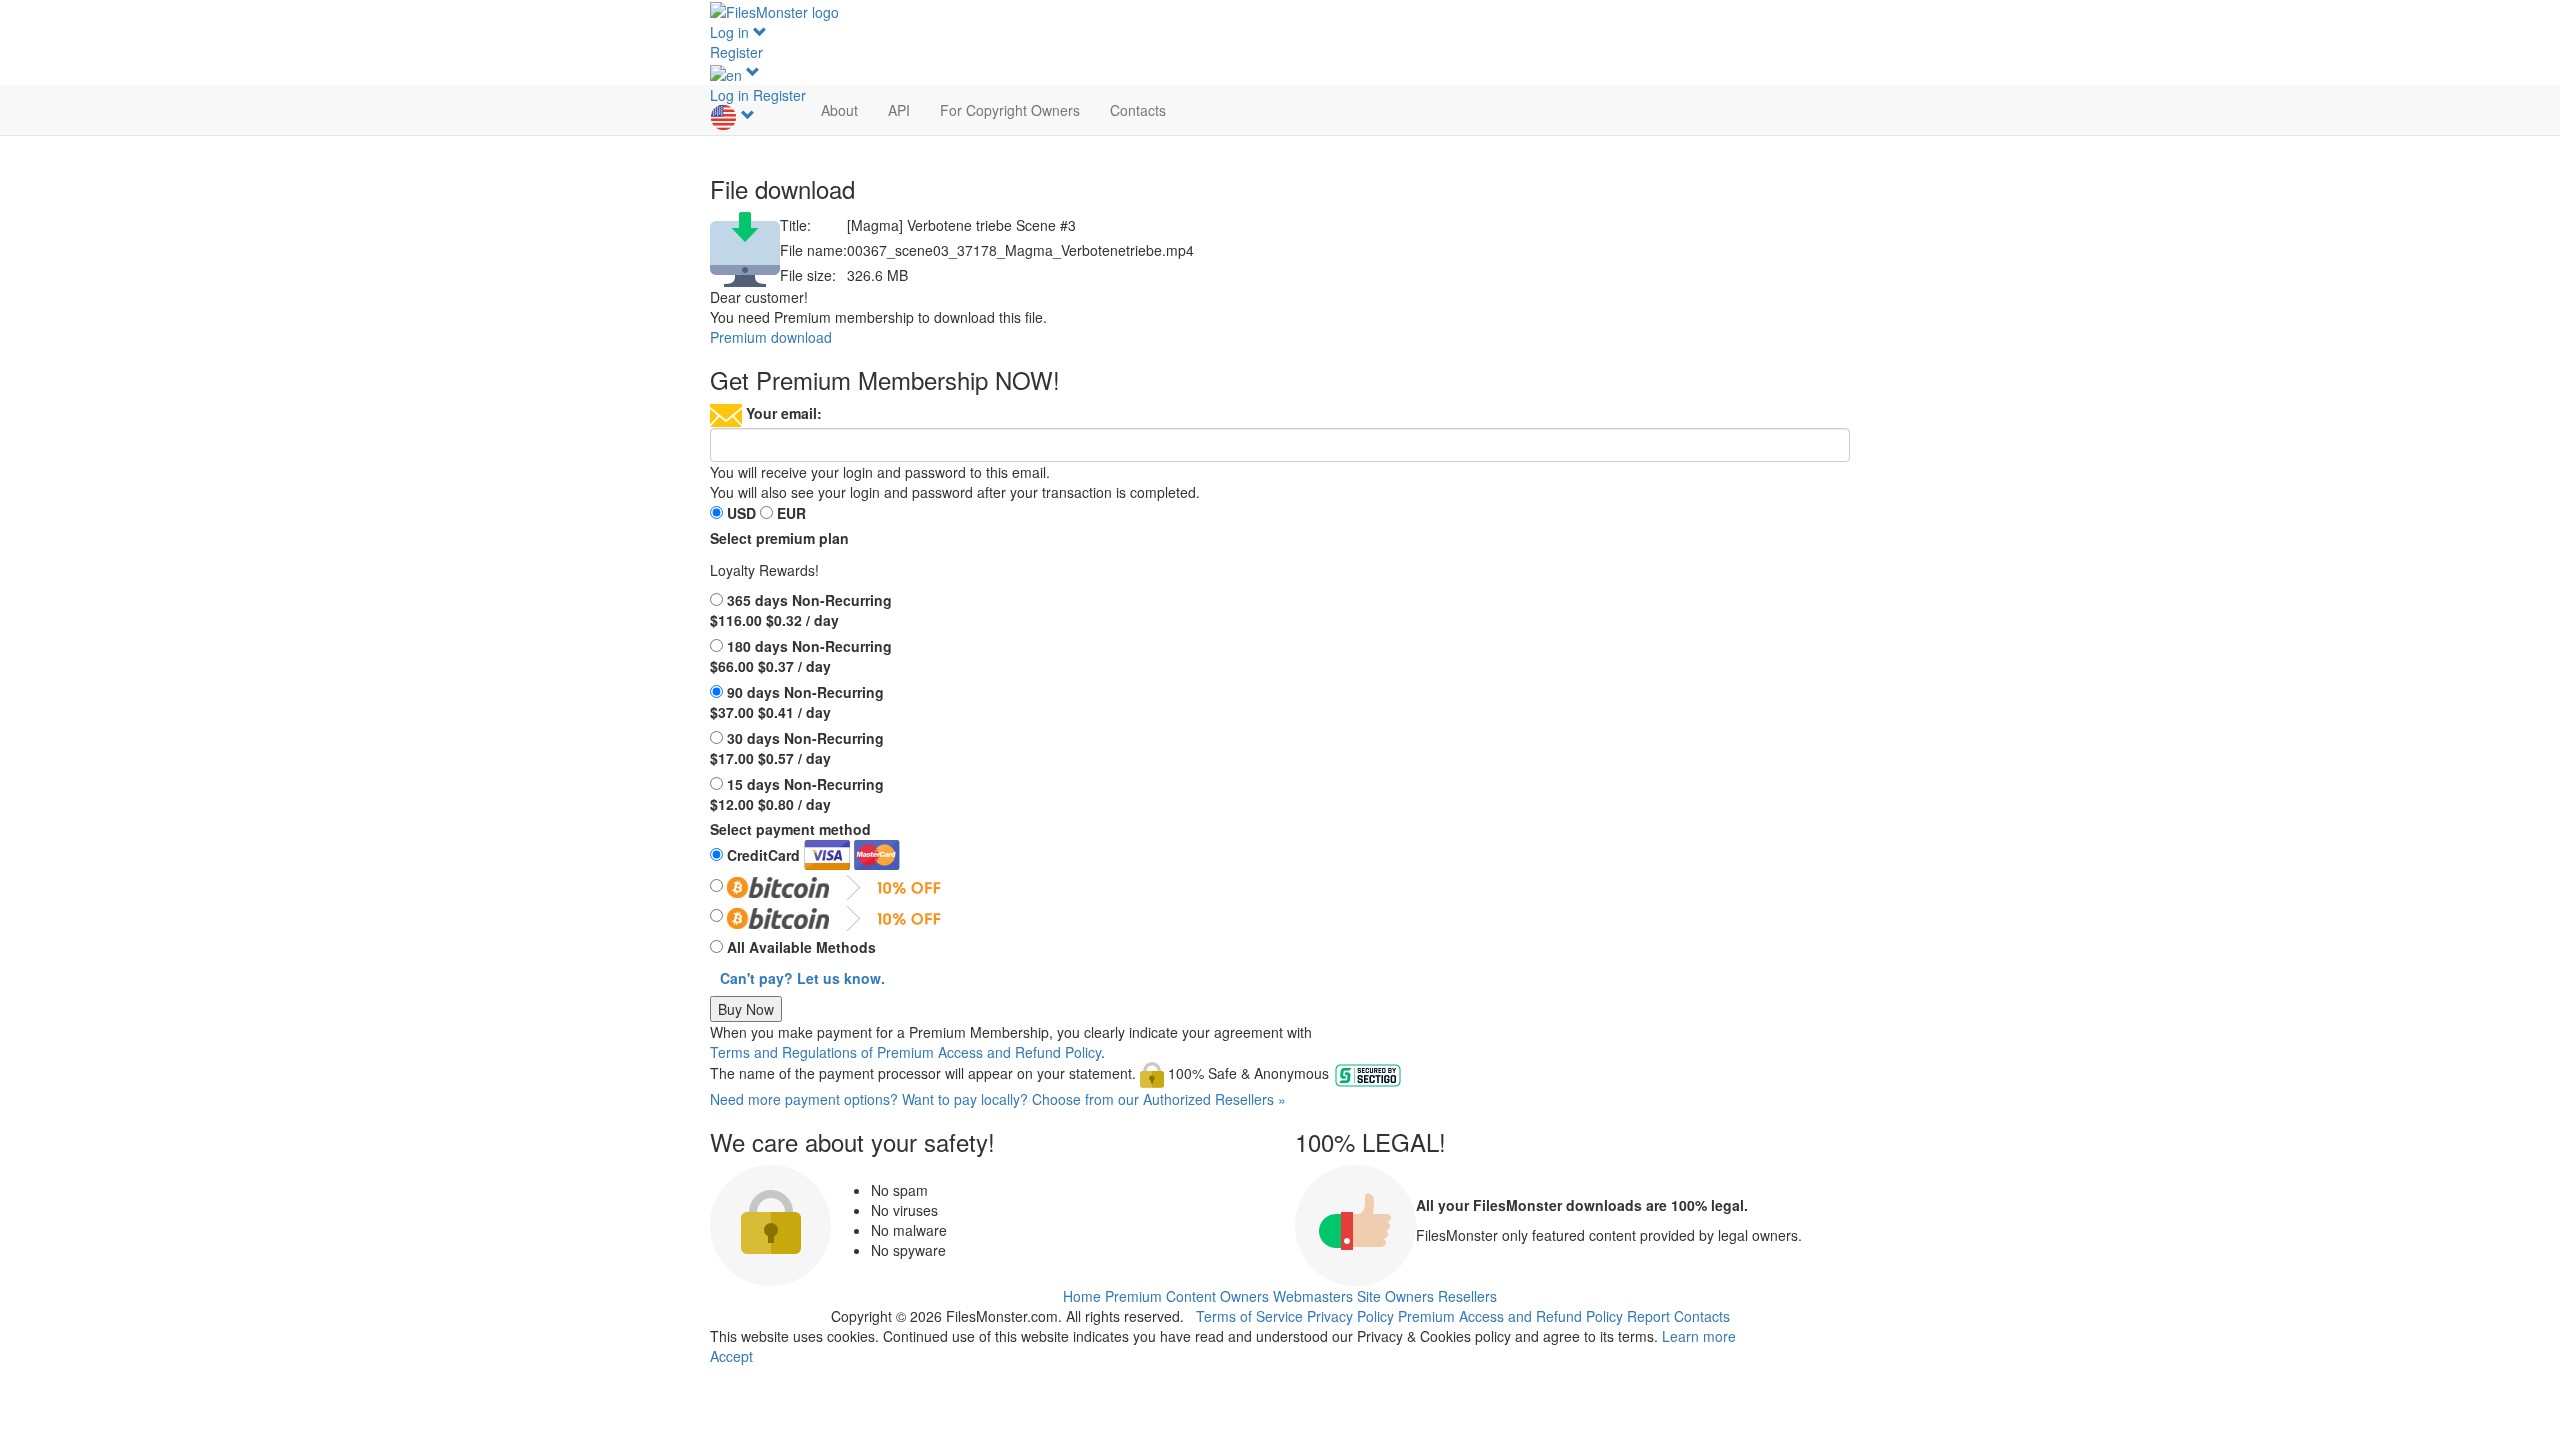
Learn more (1699, 1336)
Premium (1133, 1296)
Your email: (784, 413)
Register (736, 52)
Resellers (1467, 1296)
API (899, 110)
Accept (731, 1356)
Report (1648, 1316)
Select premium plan (779, 538)
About (839, 110)
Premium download (771, 337)
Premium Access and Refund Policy (1510, 1316)
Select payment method (790, 829)
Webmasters (1313, 1296)
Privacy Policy (1350, 1316)
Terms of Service (1249, 1316)
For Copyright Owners (1010, 110)
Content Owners (1217, 1296)
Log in (731, 32)
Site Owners (1395, 1296)
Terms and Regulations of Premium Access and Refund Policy (905, 1052)
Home (1082, 1296)
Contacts (1138, 110)
